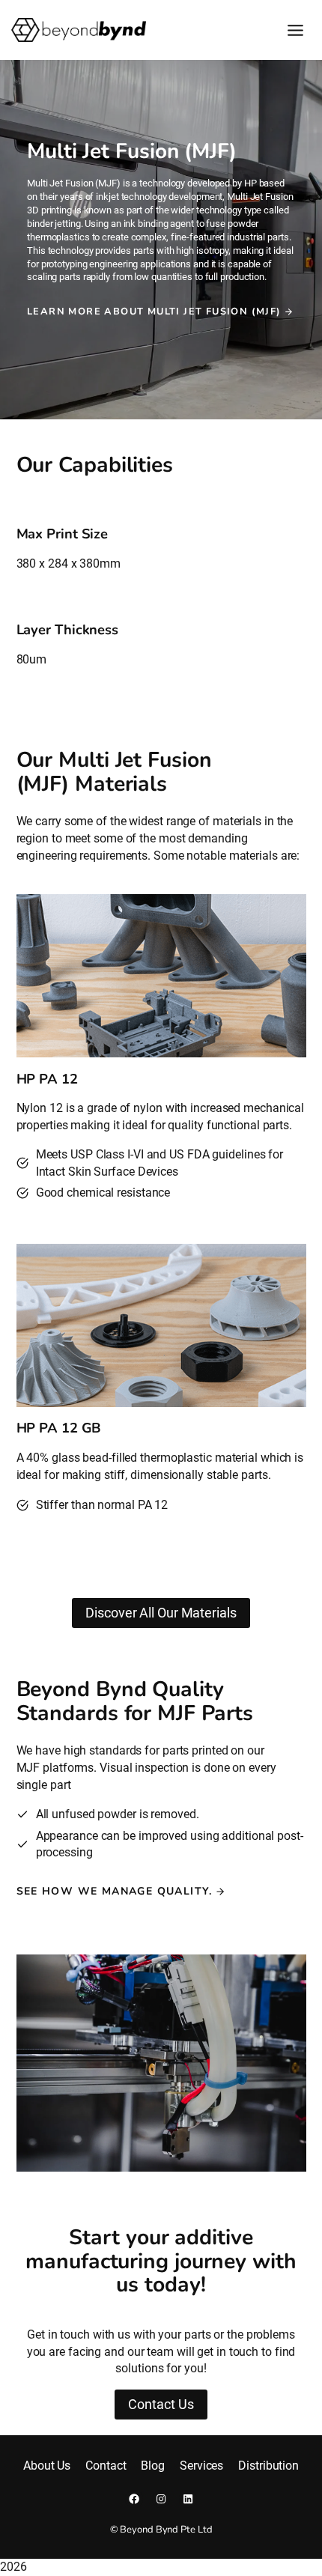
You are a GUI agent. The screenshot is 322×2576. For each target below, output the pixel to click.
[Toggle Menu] (295, 30)
